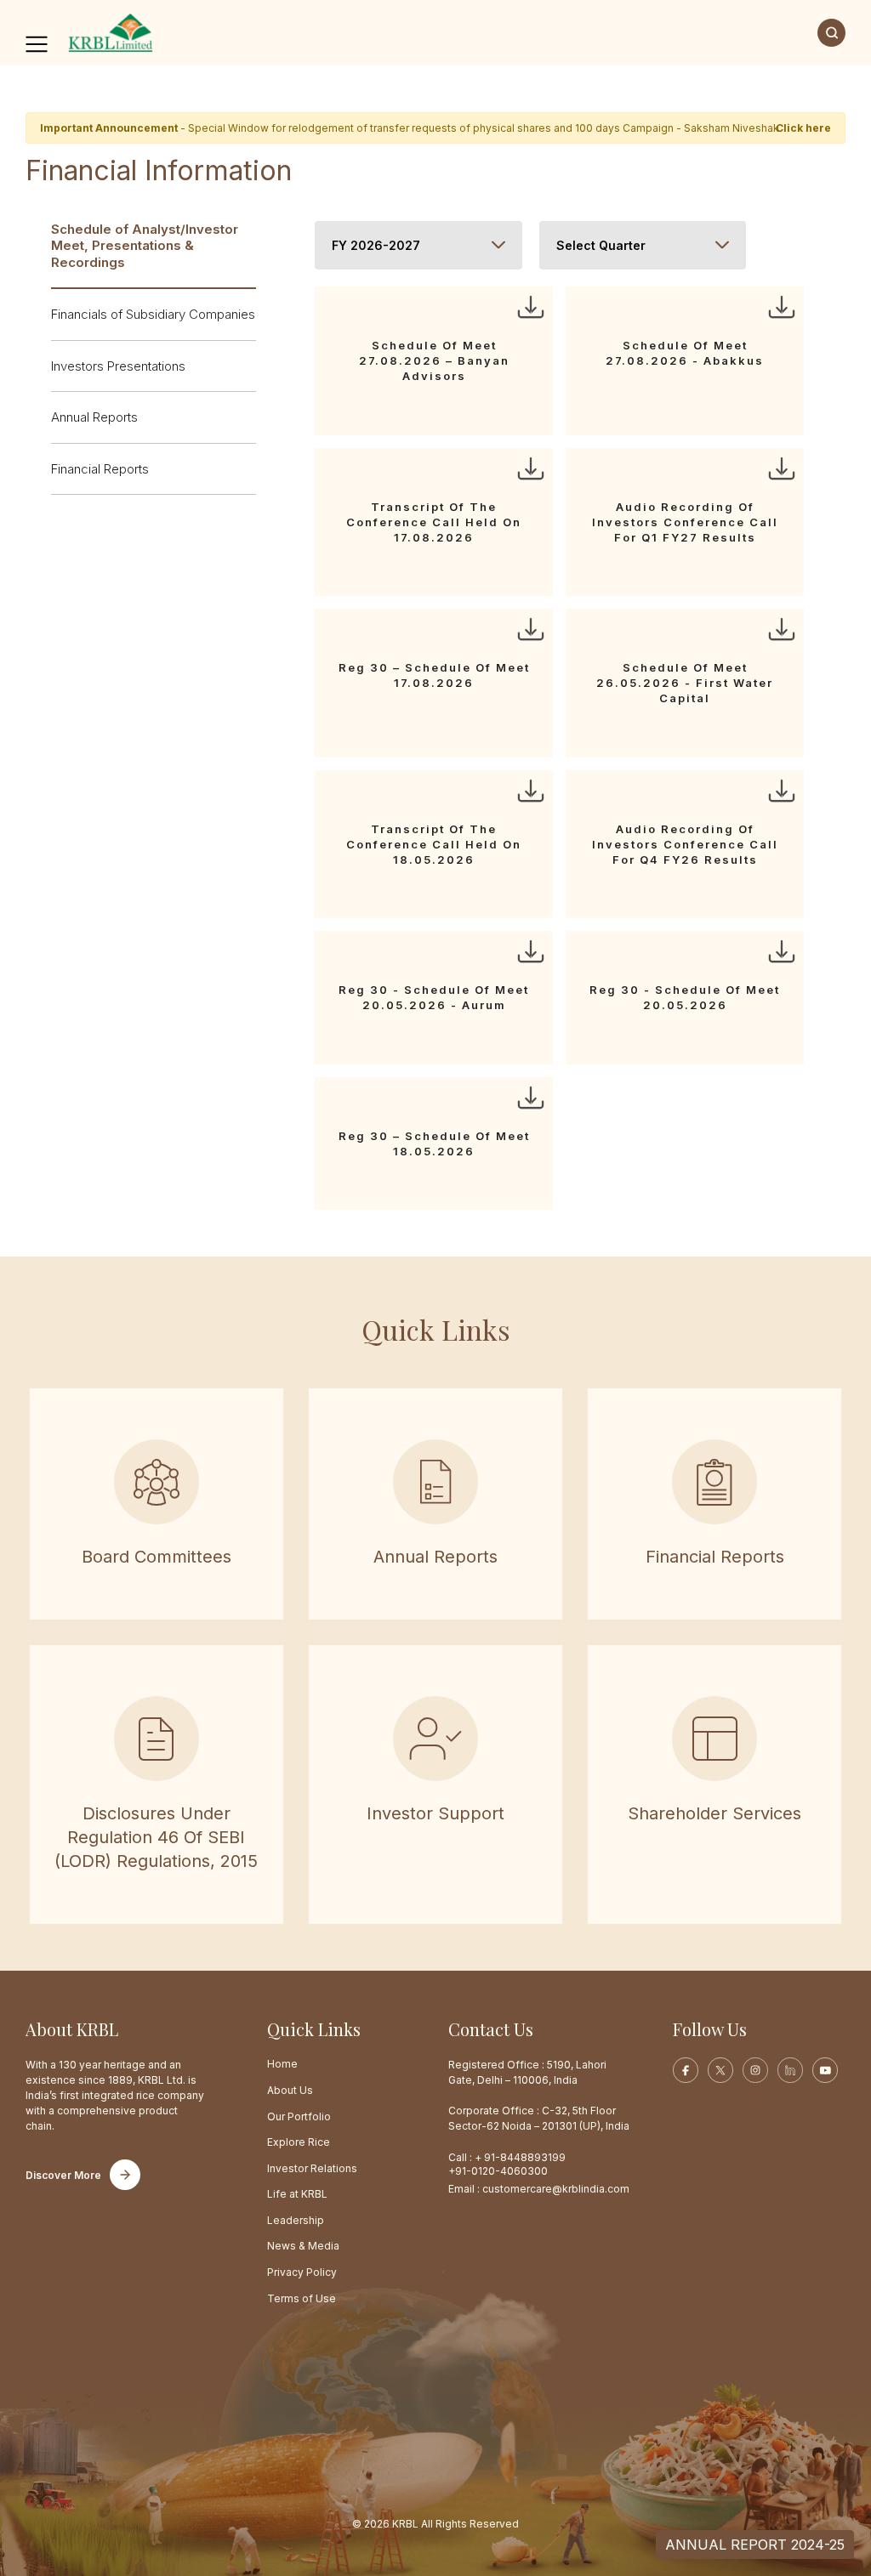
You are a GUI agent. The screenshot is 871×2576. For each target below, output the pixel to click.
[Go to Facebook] (686, 2070)
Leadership (296, 2220)
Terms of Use (302, 2298)
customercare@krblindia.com (556, 2189)
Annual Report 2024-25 (755, 2545)
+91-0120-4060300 (498, 2171)
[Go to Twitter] (720, 2070)
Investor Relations (312, 2168)
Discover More (63, 2175)
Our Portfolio (299, 2116)
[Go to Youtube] (825, 2070)
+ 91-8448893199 (520, 2157)
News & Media (303, 2246)
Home (282, 2064)
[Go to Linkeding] (790, 2070)
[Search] (831, 33)
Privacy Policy (302, 2272)
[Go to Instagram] (755, 2070)
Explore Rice (299, 2142)
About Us (290, 2090)
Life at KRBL (297, 2194)
